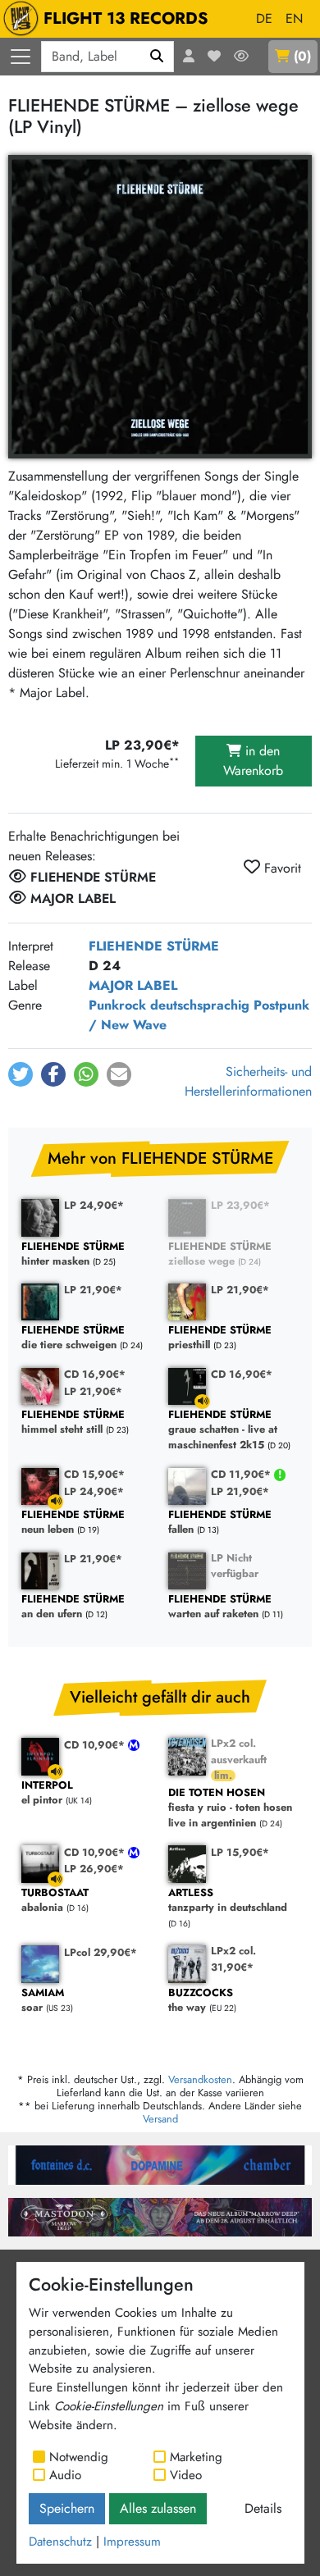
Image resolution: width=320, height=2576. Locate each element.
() (302, 56)
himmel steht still (73, 1422)
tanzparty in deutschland (228, 1901)
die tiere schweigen (73, 1338)
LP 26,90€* (94, 1869)
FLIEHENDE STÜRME (154, 946)
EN (294, 18)
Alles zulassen (158, 2508)
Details (263, 2508)
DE (264, 18)
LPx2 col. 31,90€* (233, 1958)
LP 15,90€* (240, 1852)
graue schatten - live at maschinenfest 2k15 (223, 1430)
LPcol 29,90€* (101, 1952)
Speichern (67, 2508)
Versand (160, 2119)
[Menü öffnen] (21, 57)
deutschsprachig (200, 1005)
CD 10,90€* (96, 1745)
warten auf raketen (220, 1607)
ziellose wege (220, 1254)
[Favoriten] (214, 57)
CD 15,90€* (94, 1474)
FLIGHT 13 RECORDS (126, 18)
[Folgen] (241, 57)
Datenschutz (60, 2542)
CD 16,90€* (95, 1374)
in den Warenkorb (253, 761)
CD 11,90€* (242, 1474)
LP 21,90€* (93, 1290)
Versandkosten (200, 2079)
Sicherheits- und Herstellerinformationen (248, 1081)
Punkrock (117, 1005)
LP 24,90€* (94, 1205)
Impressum (132, 2542)
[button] (21, 1074)
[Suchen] (157, 57)
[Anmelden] (189, 57)
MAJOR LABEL (133, 985)
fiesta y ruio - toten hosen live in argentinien (230, 1808)
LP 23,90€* (240, 1205)
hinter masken (73, 1254)
